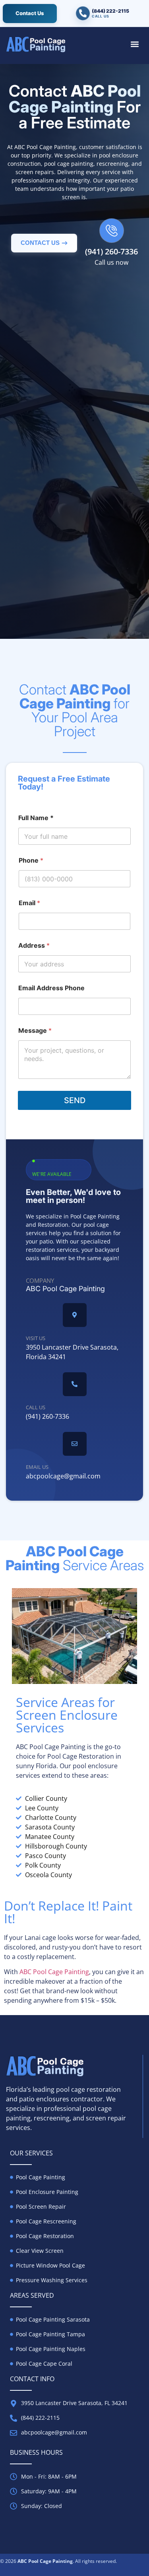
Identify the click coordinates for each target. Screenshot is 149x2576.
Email (28, 473)
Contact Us (30, 13)
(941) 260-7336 (111, 251)
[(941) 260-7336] (112, 231)
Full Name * (35, 404)
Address (33, 505)
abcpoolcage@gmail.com (63, 1476)
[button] (135, 44)
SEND (75, 600)
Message (34, 538)
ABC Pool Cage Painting (54, 1972)
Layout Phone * (41, 371)
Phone (30, 440)
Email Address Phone (51, 988)
